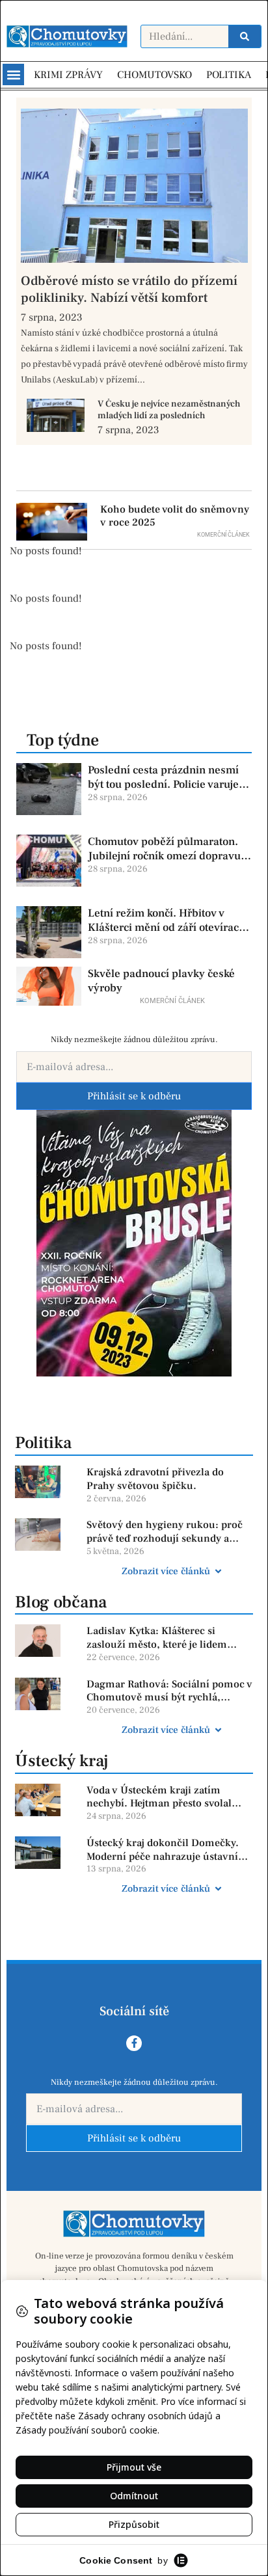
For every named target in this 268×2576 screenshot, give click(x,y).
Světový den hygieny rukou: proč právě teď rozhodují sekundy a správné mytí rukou (165, 1532)
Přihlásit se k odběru (134, 1096)
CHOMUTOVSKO (154, 75)
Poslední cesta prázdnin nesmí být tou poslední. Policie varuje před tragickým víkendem (163, 777)
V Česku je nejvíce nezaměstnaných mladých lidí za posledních (169, 410)
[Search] (245, 36)
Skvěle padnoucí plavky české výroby (161, 981)
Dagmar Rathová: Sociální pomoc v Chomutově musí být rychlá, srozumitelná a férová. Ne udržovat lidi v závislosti (169, 1691)
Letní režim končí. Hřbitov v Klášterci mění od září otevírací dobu (165, 920)
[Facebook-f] (134, 2043)
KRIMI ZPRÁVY (68, 75)
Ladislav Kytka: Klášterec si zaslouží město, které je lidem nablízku (157, 1638)
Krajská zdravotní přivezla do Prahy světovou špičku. (155, 1479)
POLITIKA (229, 75)
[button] (13, 74)
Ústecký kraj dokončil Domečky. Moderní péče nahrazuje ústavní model (163, 1850)
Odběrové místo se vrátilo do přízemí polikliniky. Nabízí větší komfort (129, 289)
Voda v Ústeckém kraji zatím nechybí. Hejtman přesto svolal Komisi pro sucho (159, 1797)
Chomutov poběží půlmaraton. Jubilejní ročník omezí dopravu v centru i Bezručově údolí (168, 849)
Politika (43, 1443)
